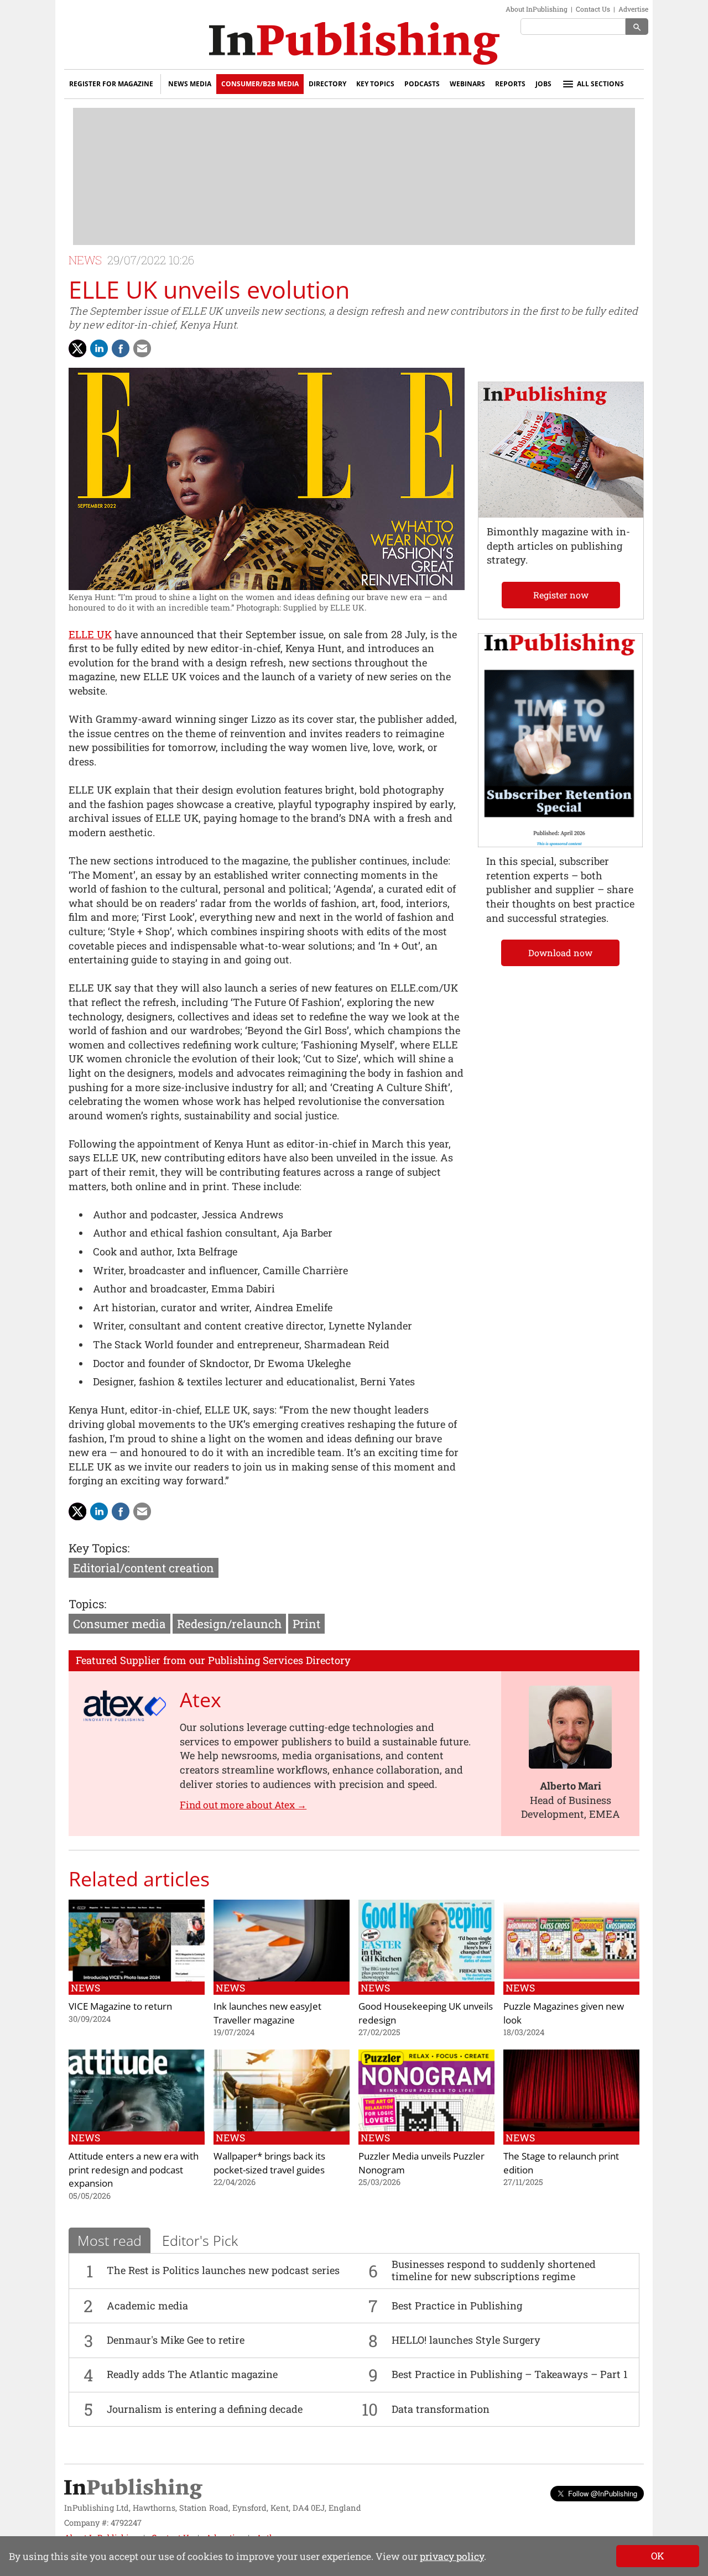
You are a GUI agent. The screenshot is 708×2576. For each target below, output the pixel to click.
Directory (327, 84)
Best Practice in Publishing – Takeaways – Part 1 (510, 2374)
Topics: (87, 1604)
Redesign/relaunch (229, 1624)
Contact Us (593, 9)
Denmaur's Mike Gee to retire (176, 2340)
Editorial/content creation (144, 1568)
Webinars (467, 84)
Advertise (633, 9)
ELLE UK (90, 634)
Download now (560, 953)
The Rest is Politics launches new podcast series (223, 2270)
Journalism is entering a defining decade (205, 2409)
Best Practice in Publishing (457, 2306)
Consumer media (119, 1624)
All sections (600, 84)
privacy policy (452, 2556)
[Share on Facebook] (121, 348)
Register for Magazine (111, 84)
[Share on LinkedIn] (99, 348)
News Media (190, 84)
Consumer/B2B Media (260, 84)
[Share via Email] (142, 348)
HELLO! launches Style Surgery (466, 2340)
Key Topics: (99, 1548)
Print (306, 1624)
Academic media (147, 2306)
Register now (561, 595)
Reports (510, 84)
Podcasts (422, 84)
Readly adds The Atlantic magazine (192, 2374)
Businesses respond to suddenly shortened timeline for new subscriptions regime (494, 2270)
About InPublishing (537, 9)
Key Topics (375, 84)
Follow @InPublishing (603, 2493)
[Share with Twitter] (77, 348)
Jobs (543, 84)
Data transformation (441, 2409)
